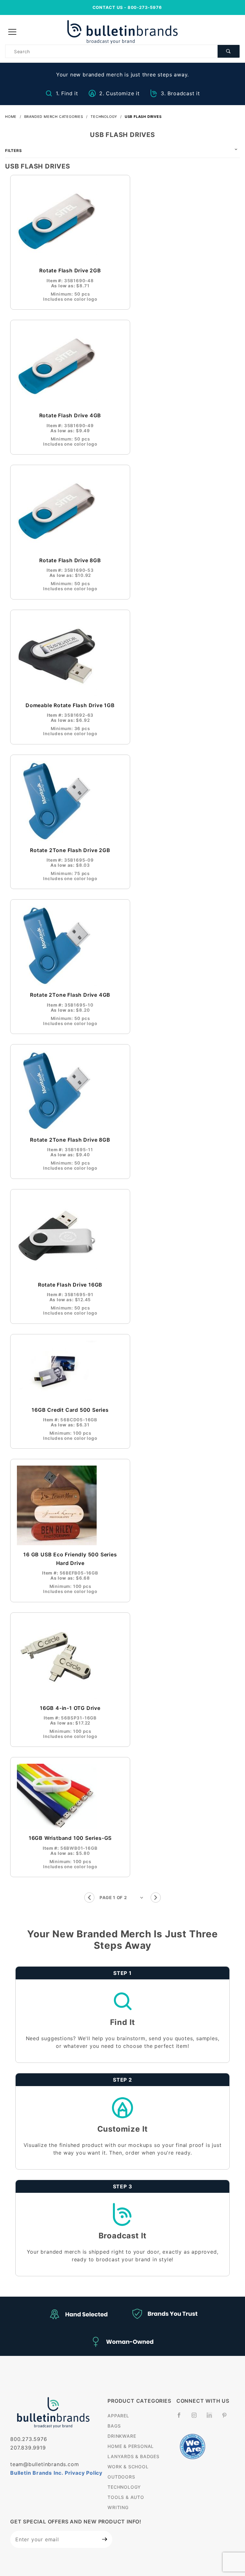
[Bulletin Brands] (122, 32)
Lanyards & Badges (134, 2456)
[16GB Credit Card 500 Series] (70, 1371)
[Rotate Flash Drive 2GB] (70, 221)
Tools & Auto (126, 2497)
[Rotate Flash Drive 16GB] (70, 1236)
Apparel (118, 2416)
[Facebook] (182, 2418)
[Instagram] (197, 2418)
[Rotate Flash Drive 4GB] (70, 366)
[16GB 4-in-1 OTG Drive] (70, 1659)
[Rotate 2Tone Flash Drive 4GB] (70, 946)
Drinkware (122, 2436)
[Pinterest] (227, 2418)
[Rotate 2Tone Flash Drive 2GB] (70, 801)
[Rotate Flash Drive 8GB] (70, 511)
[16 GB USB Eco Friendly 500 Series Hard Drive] (70, 1505)
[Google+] (212, 2418)
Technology (124, 2487)
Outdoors (121, 2477)
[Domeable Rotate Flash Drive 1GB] (70, 656)
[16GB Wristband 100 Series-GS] (70, 1796)
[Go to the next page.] (156, 1898)
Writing (118, 2507)
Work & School (128, 2467)
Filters (14, 151)
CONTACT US (108, 7)
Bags (114, 2426)
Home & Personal (131, 2446)
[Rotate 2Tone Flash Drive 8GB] (70, 1091)
